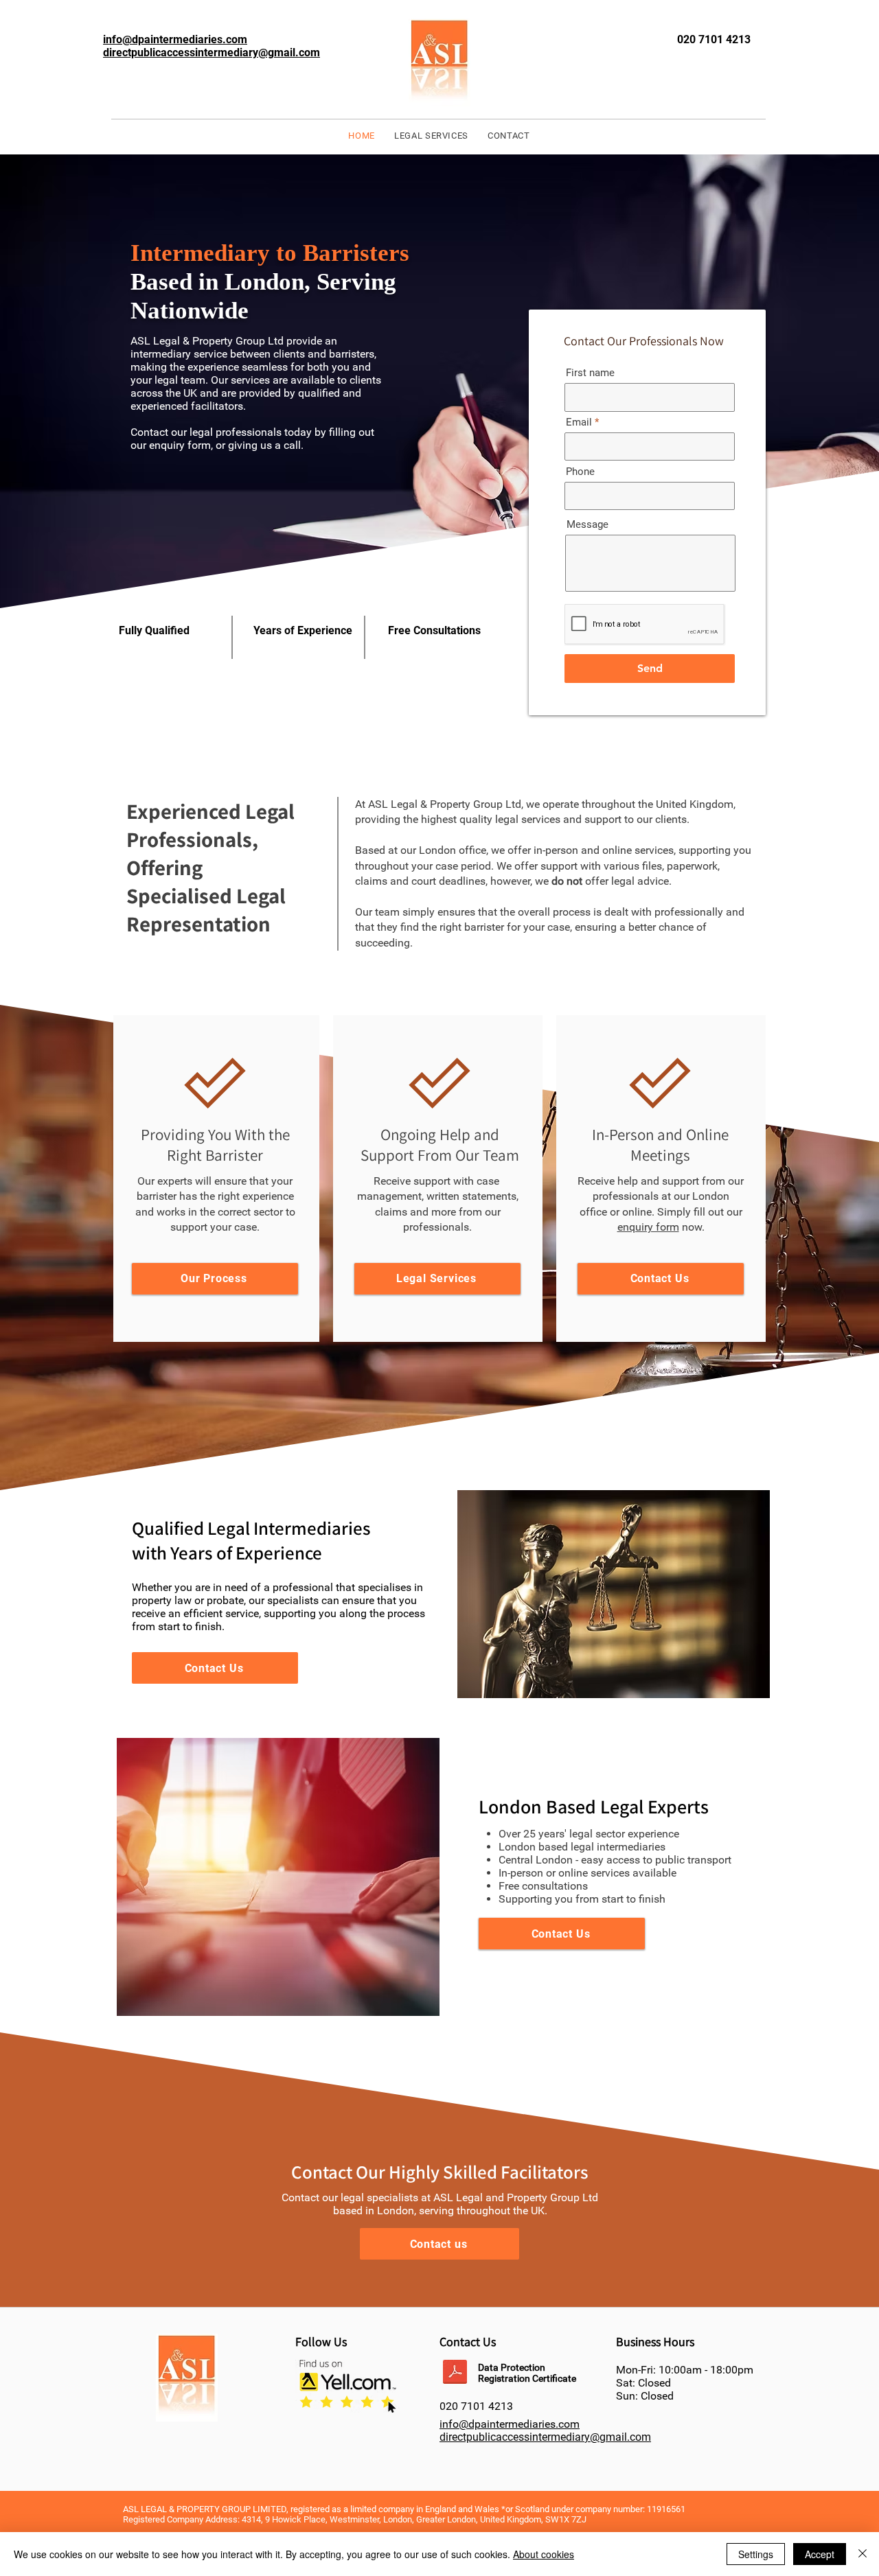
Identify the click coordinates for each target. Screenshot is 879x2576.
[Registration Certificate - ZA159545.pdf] (455, 2374)
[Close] (863, 2554)
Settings (756, 2554)
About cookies (544, 2554)
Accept (820, 2554)
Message (587, 525)
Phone (580, 472)
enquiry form (648, 1227)
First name (590, 373)
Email (579, 422)
